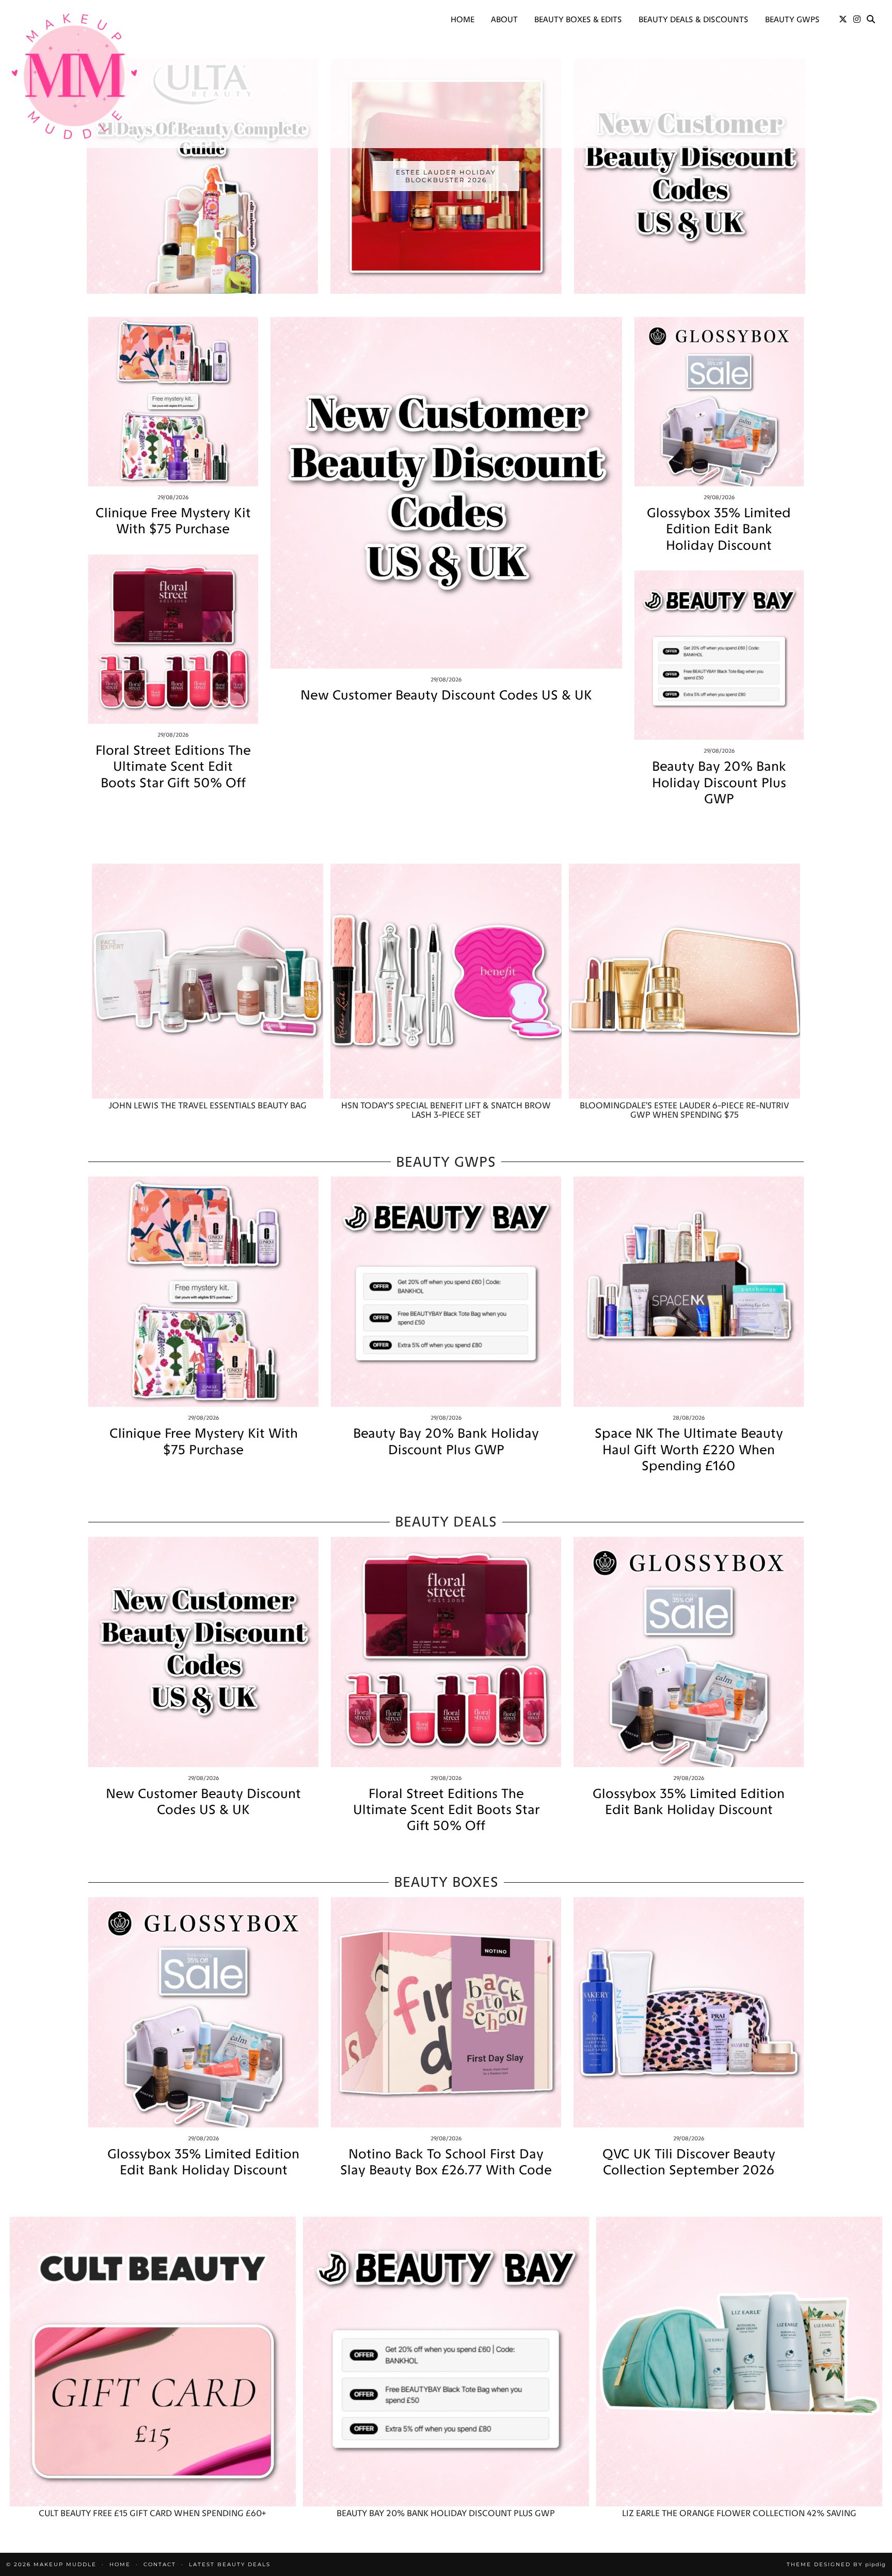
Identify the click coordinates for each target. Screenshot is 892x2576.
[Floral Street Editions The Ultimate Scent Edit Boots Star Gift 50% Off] (173, 639)
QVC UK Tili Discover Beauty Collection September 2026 (689, 2162)
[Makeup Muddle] (74, 76)
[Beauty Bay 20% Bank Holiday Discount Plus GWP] (719, 655)
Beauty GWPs (792, 19)
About (504, 19)
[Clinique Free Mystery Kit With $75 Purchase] (173, 402)
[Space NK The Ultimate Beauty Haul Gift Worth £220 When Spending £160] (689, 1292)
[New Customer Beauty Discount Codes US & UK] (446, 493)
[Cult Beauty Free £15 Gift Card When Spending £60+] (153, 2362)
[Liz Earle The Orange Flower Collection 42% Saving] (739, 2362)
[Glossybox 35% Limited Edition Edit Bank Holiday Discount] (719, 402)
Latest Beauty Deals (230, 2564)
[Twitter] (843, 20)
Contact (160, 2564)
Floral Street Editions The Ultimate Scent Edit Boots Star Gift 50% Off (173, 766)
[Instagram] (857, 20)
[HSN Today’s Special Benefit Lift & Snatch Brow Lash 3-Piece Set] (446, 981)
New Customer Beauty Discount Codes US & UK (446, 695)
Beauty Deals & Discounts (694, 19)
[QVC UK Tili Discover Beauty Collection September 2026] (689, 2012)
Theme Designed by (836, 2564)
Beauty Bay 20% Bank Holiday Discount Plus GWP (719, 782)
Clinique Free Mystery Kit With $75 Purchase (173, 521)
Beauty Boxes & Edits (578, 19)
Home (463, 19)
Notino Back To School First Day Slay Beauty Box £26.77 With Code (446, 2162)
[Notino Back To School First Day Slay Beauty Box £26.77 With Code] (446, 2012)
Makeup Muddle (65, 2564)
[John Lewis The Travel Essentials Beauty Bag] (208, 981)
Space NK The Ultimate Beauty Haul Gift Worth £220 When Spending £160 (689, 1449)
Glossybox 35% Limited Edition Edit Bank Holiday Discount (719, 529)
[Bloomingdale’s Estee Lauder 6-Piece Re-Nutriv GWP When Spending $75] (684, 981)
